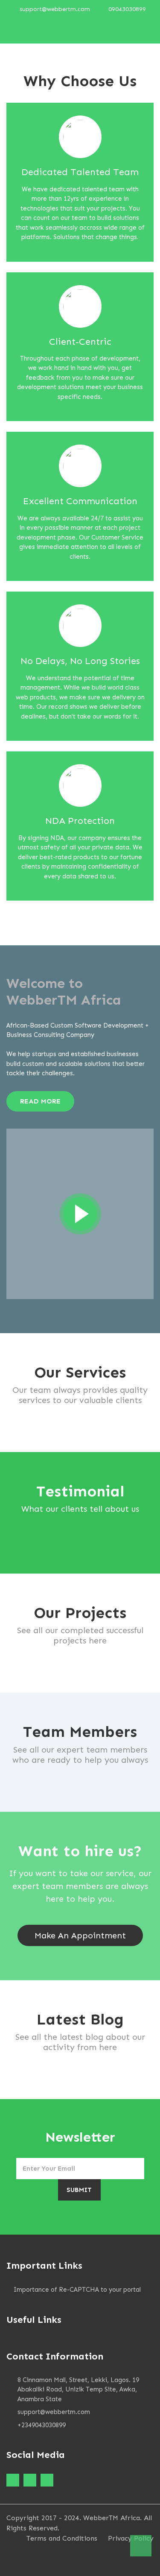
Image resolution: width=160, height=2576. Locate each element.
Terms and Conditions (62, 2538)
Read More (40, 1101)
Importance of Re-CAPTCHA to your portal (77, 2290)
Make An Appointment (80, 1935)
